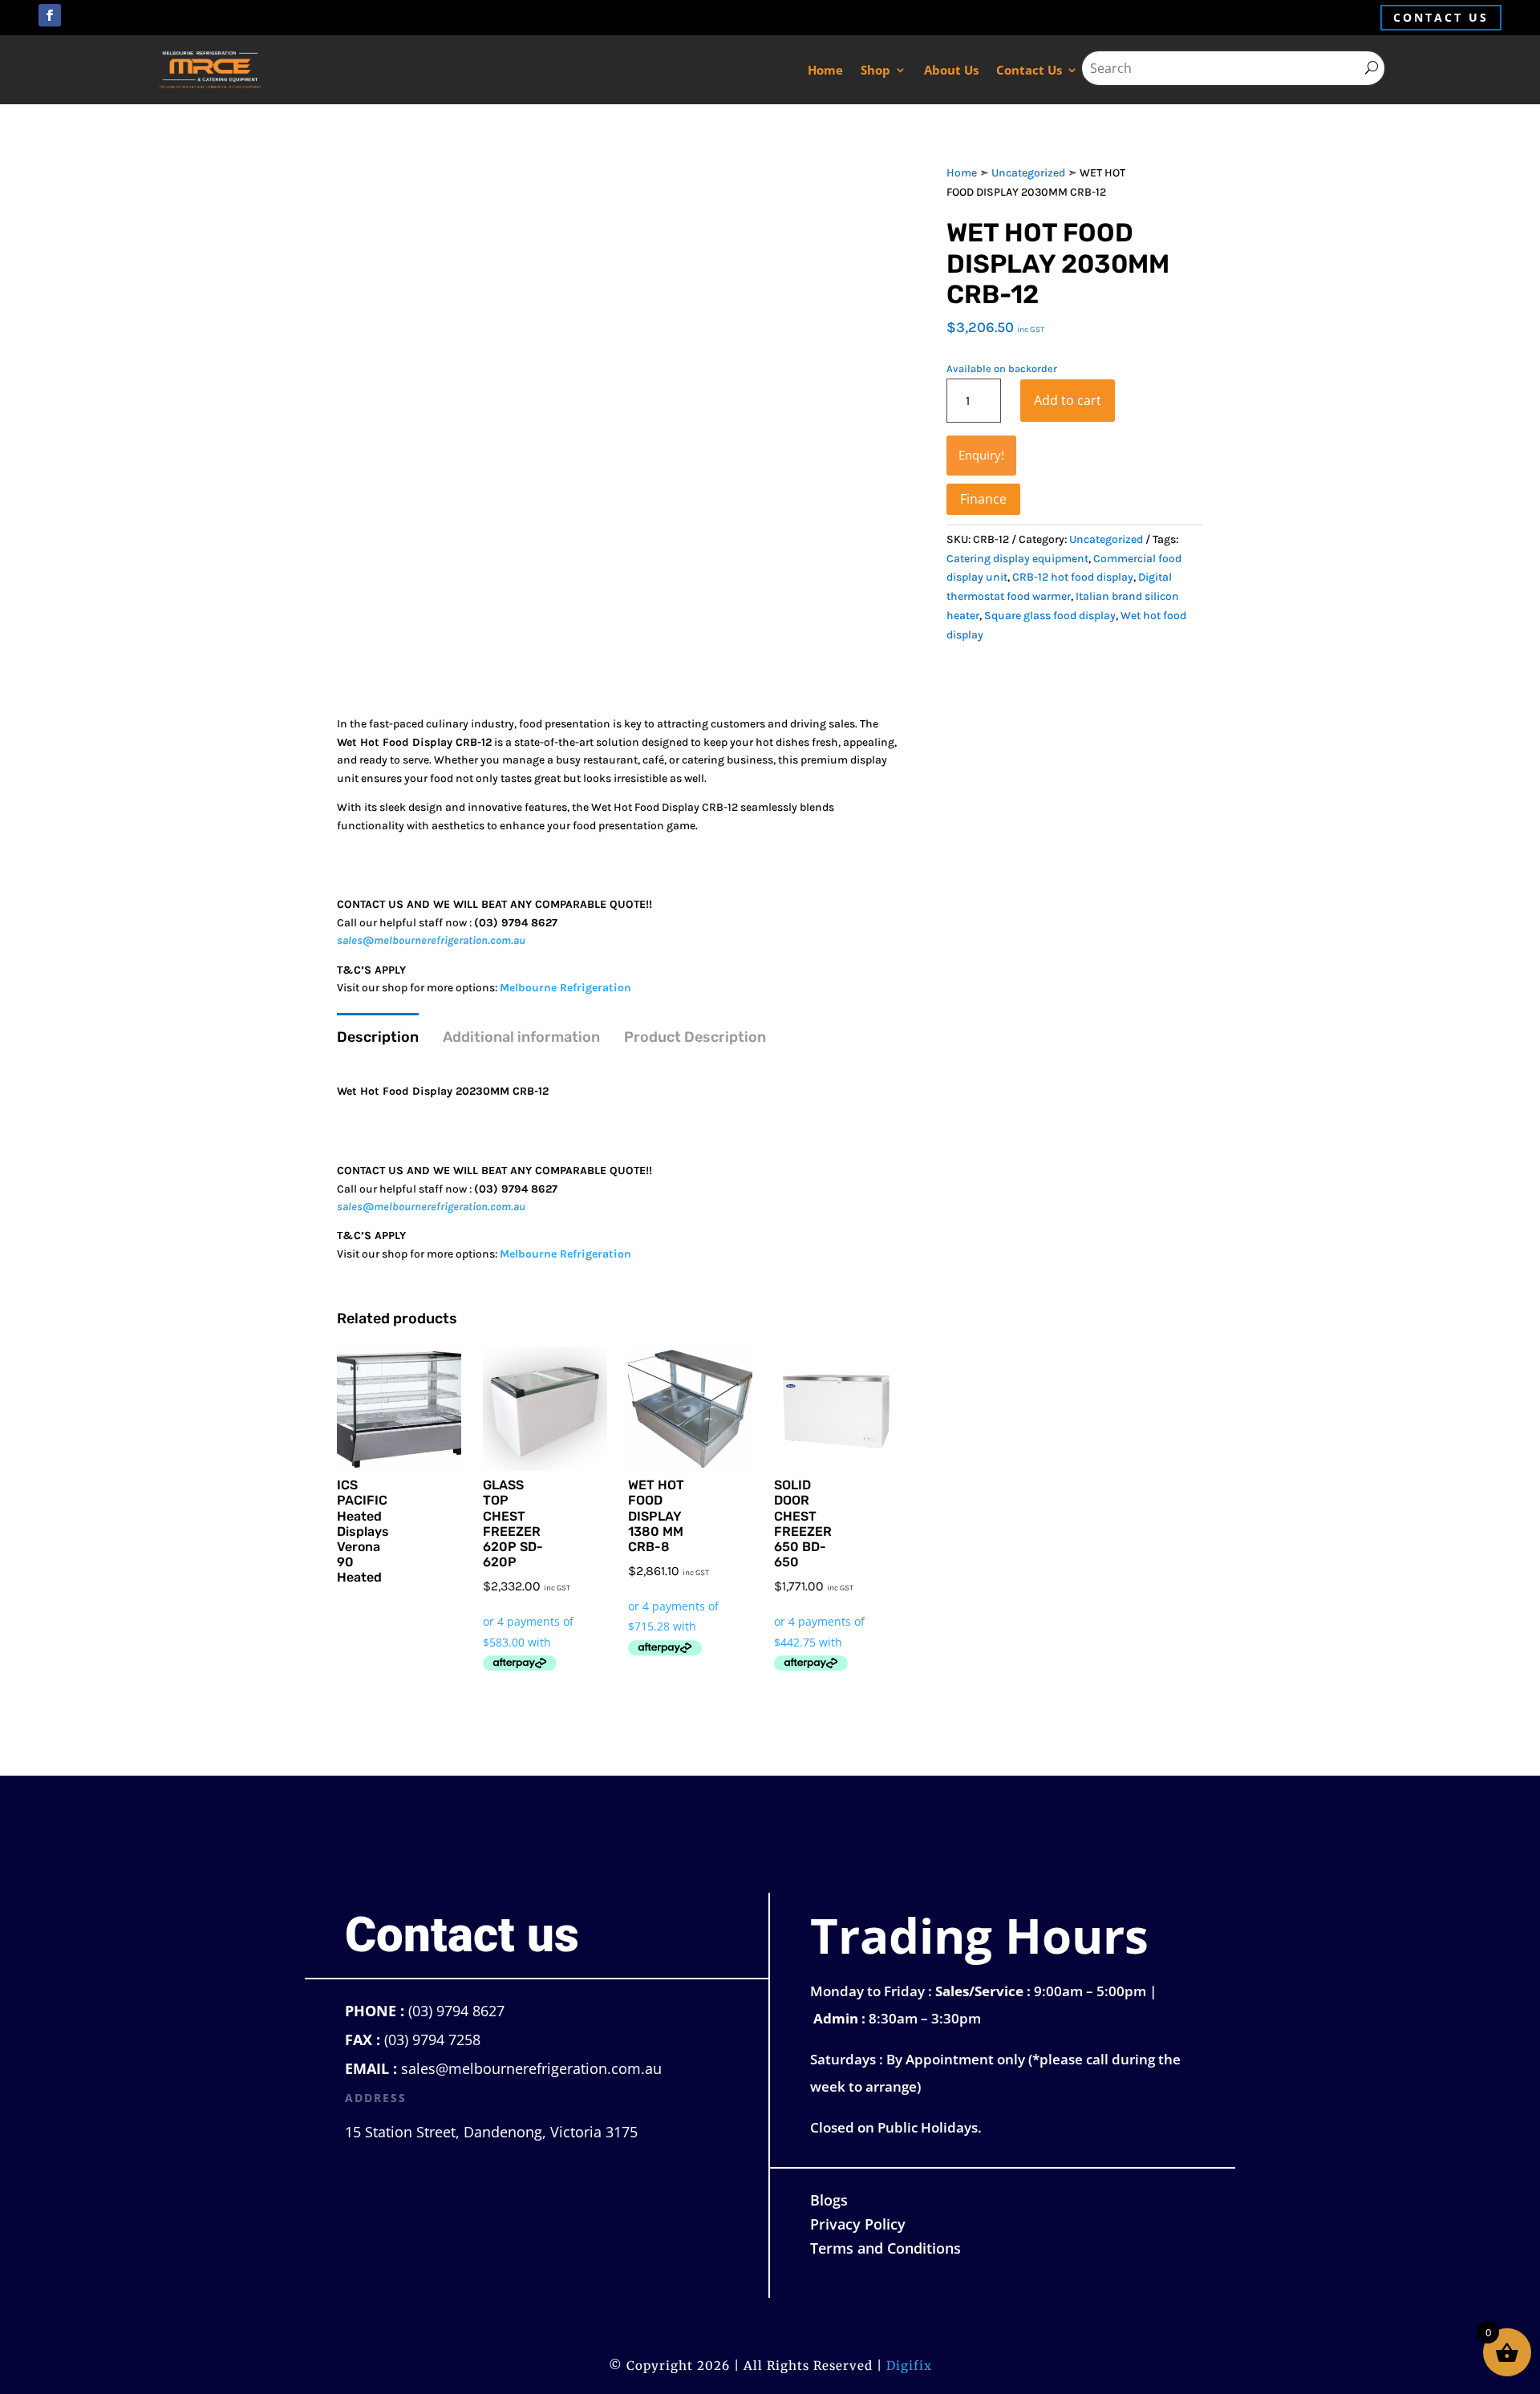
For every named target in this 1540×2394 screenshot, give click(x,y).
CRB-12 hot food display (1073, 577)
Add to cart (1068, 400)
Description (378, 1037)
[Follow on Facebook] (50, 15)
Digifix (909, 2366)
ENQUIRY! (981, 455)
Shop (875, 70)
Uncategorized (1028, 173)
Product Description (695, 1037)
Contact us (1441, 17)
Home (825, 70)
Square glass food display (1050, 616)
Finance (983, 499)
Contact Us (1029, 70)
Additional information (521, 1037)
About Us (951, 70)
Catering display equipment (1017, 559)
